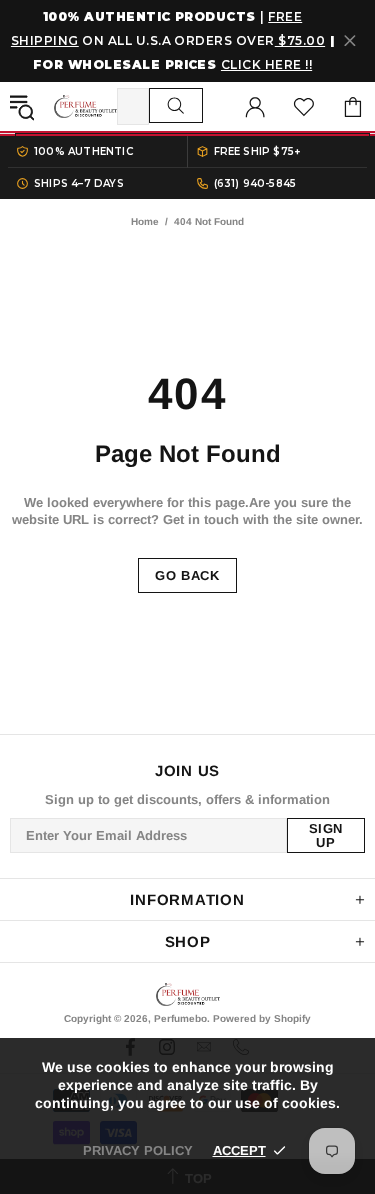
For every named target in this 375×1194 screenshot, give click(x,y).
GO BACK (187, 575)
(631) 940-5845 (255, 183)
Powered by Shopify (262, 1018)
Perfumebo (85, 106)
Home (145, 221)
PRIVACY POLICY (138, 1150)
